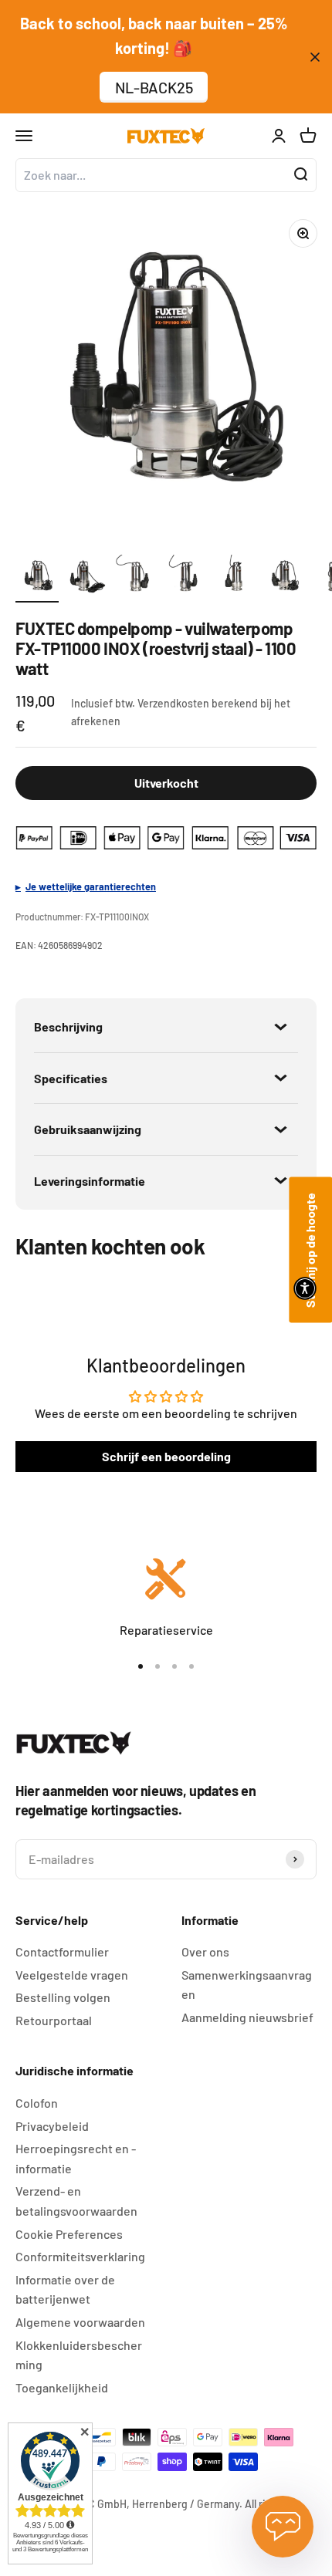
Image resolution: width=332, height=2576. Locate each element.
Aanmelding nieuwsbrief (247, 2017)
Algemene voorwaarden (80, 2322)
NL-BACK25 (154, 87)
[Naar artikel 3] (136, 579)
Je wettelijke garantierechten (91, 886)
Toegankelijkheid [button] (62, 2387)
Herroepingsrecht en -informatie (76, 2158)
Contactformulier (62, 1951)
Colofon (37, 2103)
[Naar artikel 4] (185, 579)
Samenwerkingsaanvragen (247, 1985)
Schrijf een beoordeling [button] (166, 1456)
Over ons (205, 1951)
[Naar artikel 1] (37, 579)
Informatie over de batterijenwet (65, 2289)
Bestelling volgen (63, 1997)
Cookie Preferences (69, 2234)
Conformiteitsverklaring (80, 2256)
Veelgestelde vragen (72, 1975)
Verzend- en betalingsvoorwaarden (76, 2201)
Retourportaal (54, 2020)
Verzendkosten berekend (198, 703)
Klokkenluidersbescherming (79, 2355)
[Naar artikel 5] (235, 579)
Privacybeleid (52, 2126)
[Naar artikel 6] (284, 579)
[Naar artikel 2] (86, 579)
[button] (305, 1288)
